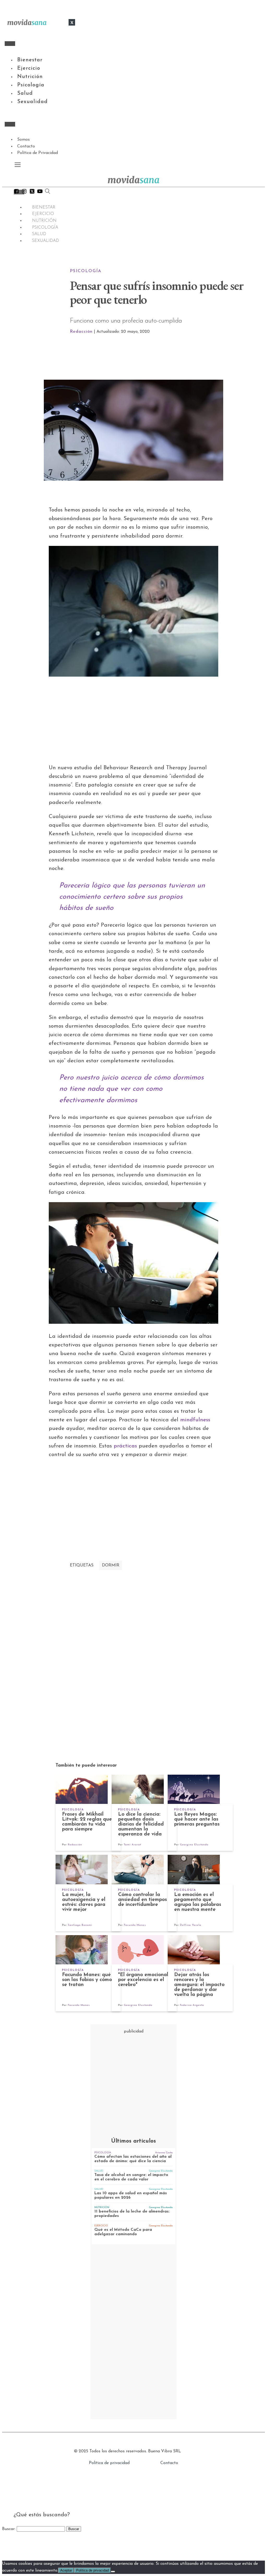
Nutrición (30, 77)
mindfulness (195, 1420)
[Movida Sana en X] (32, 193)
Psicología (31, 85)
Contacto (26, 146)
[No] (113, 2572)
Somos (23, 140)
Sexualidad (32, 102)
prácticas (124, 1446)
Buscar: (9, 2529)
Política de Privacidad (38, 153)
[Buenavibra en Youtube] (40, 193)
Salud (25, 93)
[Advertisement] (160, 357)
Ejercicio (29, 68)
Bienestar (30, 60)
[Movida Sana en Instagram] (24, 193)
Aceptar (66, 2570)
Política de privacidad (109, 2463)
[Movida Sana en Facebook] (16, 193)
